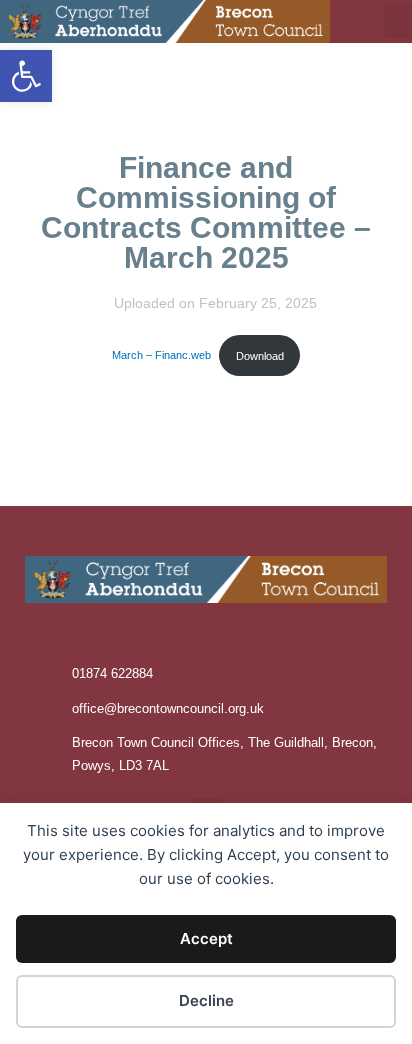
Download (260, 356)
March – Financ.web (161, 356)
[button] (26, 76)
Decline (206, 1000)
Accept (206, 938)
